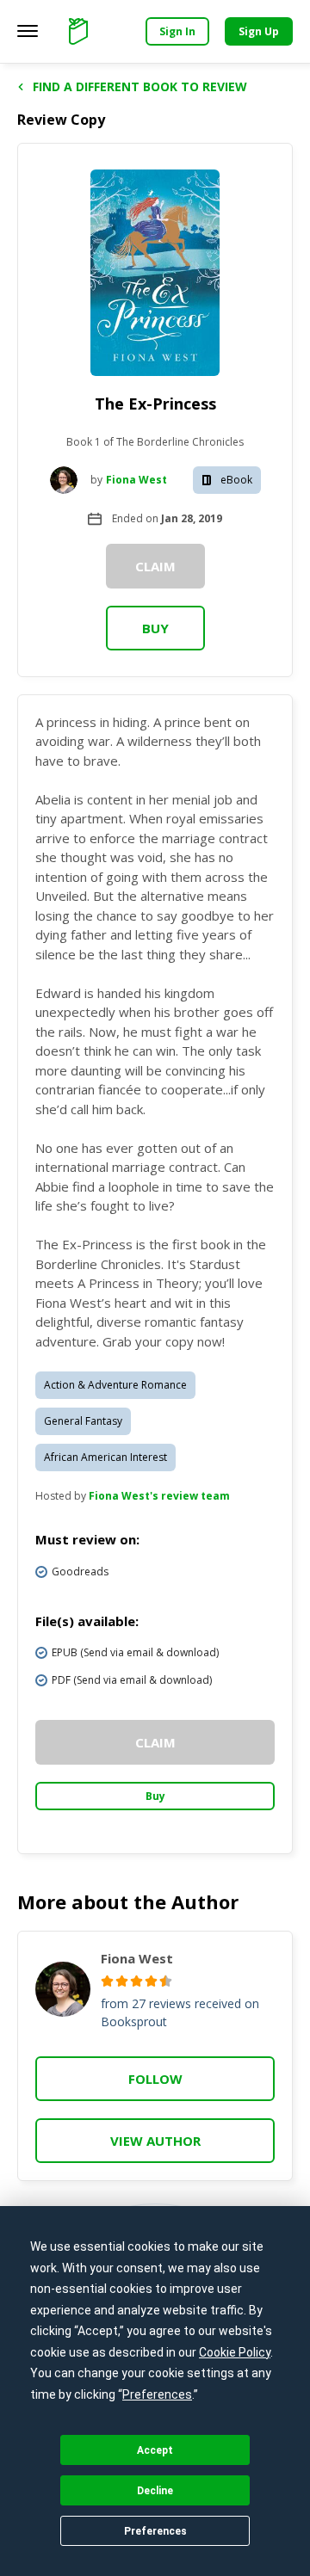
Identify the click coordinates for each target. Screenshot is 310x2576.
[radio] (107, 1981)
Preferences (155, 2531)
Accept (155, 2450)
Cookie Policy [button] (235, 2352)
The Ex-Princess (155, 404)
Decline (155, 2491)
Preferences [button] (157, 2394)
